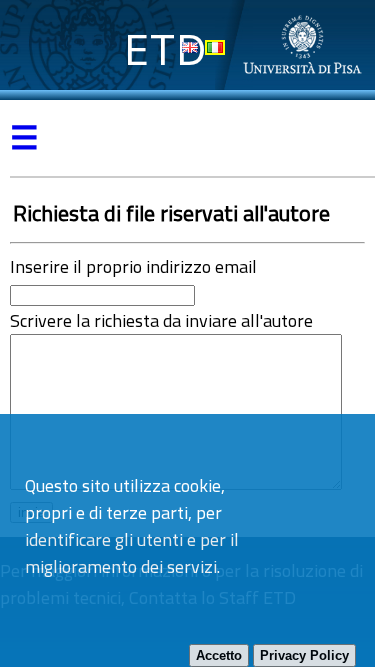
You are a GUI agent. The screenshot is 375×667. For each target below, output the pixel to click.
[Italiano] (215, 47)
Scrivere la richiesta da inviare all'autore (161, 320)
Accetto (219, 655)
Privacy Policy (304, 655)
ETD (165, 49)
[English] (190, 47)
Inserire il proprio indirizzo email (133, 266)
